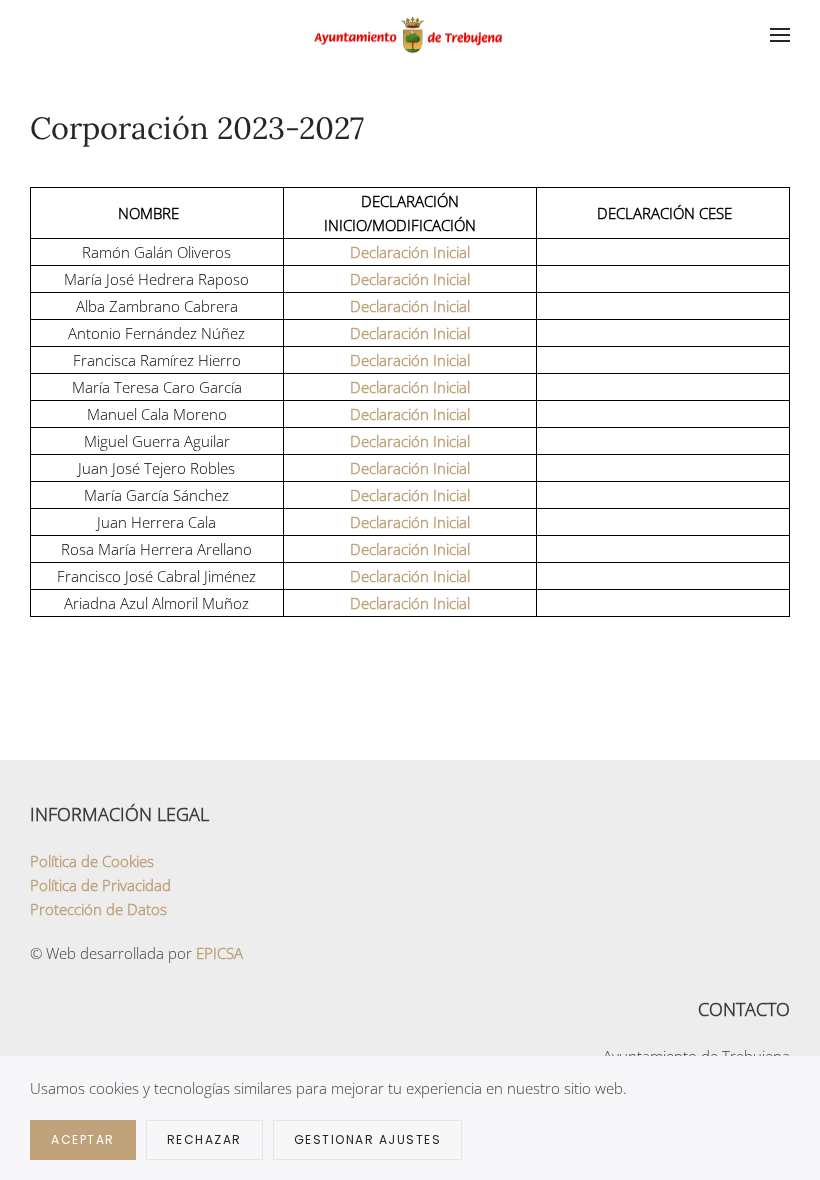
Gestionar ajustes (368, 1139)
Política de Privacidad (100, 885)
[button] (780, 35)
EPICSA (219, 953)
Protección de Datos (98, 909)
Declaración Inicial (410, 252)
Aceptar (83, 1139)
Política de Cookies (92, 861)
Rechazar (204, 1139)
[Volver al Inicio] (410, 35)
